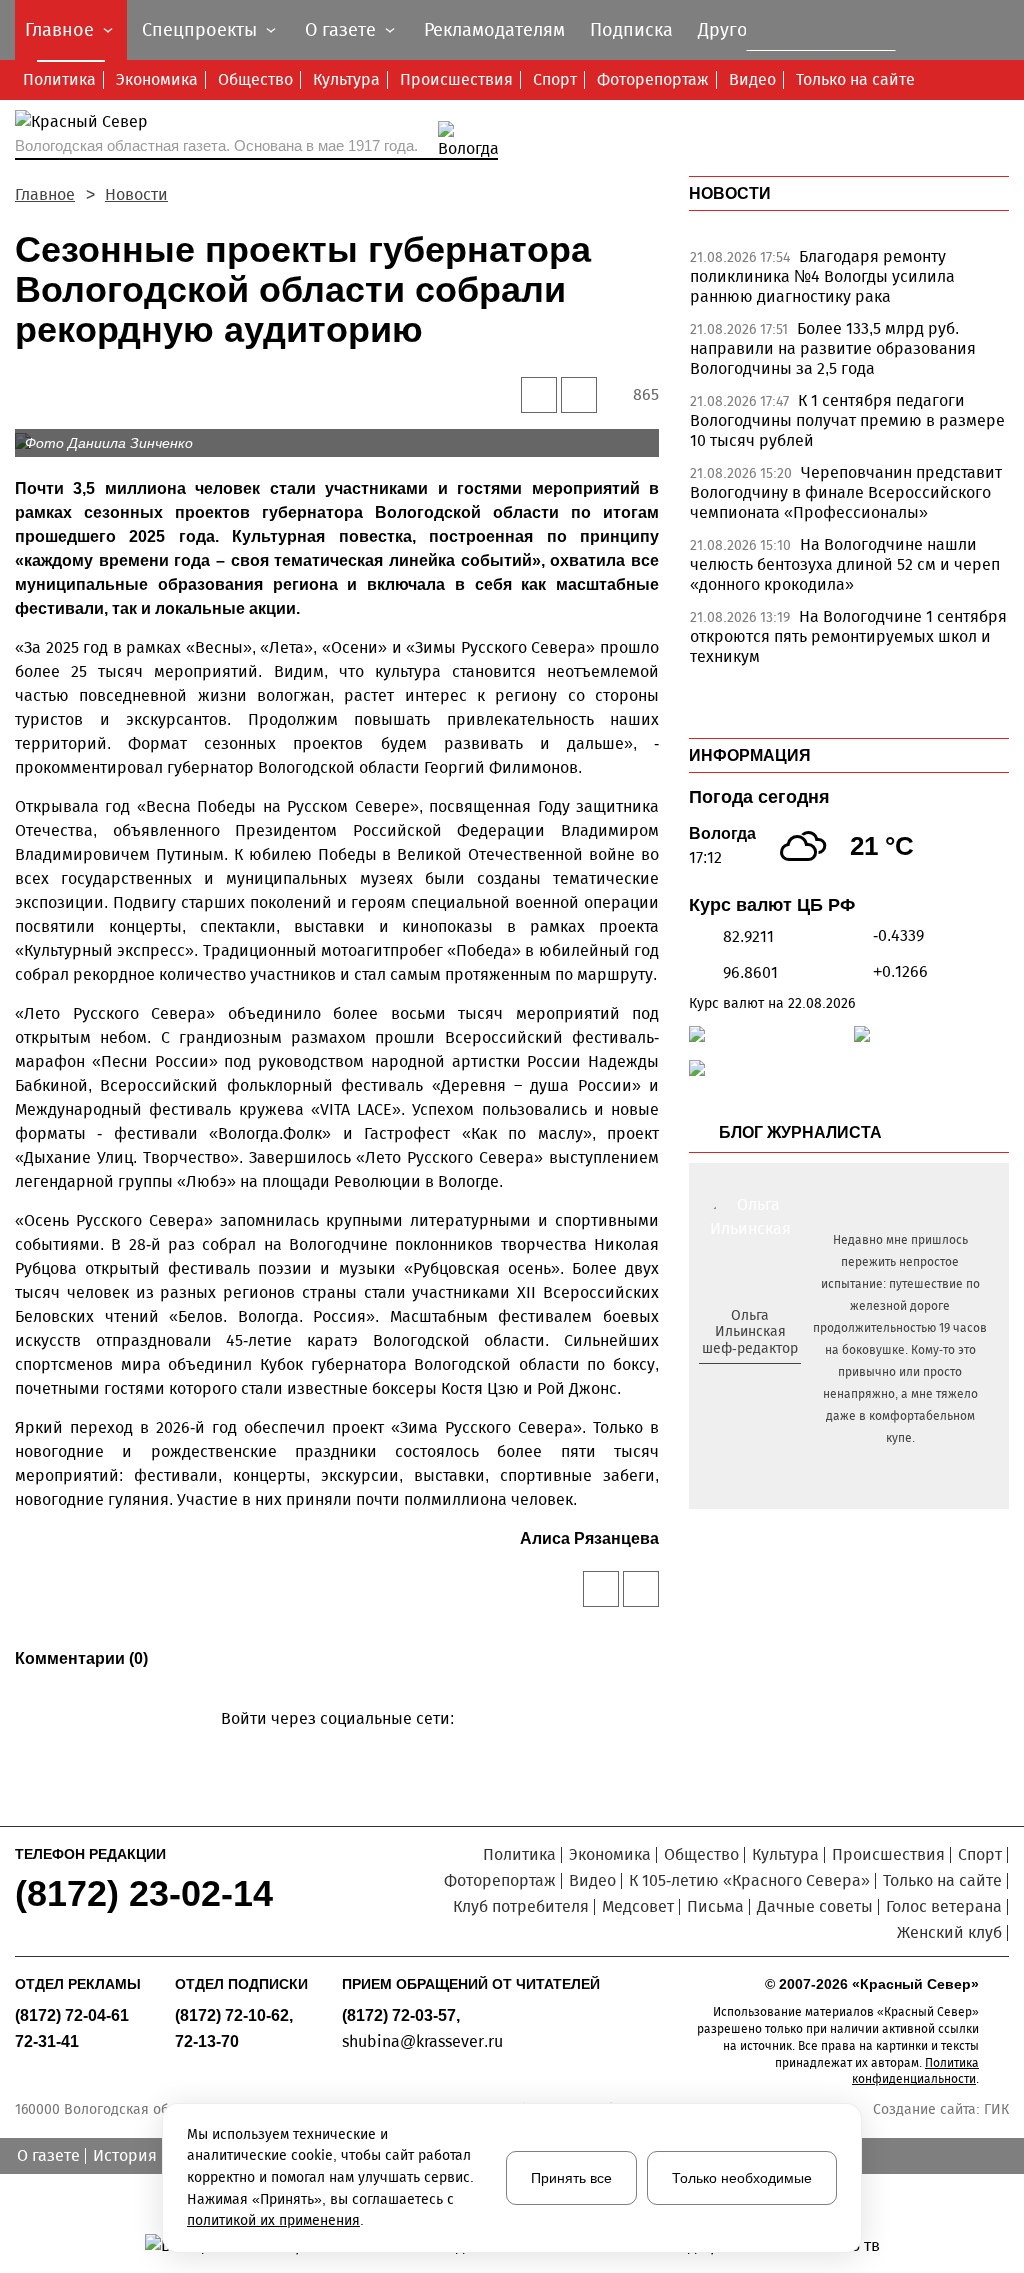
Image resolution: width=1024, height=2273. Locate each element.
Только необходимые (742, 2178)
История (125, 2155)
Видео (752, 79)
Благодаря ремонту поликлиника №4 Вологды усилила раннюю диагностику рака (822, 276)
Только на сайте (855, 79)
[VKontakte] (333, 1747)
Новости (136, 194)
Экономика (157, 79)
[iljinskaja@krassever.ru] (727, 1382)
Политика (59, 79)
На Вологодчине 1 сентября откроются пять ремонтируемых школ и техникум (848, 636)
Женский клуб (949, 1932)
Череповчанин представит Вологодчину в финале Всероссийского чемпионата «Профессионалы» (846, 492)
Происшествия (456, 79)
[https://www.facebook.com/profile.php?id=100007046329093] (767, 1382)
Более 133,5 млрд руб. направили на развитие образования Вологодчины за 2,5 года (833, 348)
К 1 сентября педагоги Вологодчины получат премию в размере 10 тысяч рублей (847, 420)
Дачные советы (815, 1906)
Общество (255, 79)
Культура (346, 79)
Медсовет (638, 1906)
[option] (849, 282)
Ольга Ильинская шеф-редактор (750, 1332)
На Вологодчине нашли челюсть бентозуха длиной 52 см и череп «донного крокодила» (845, 564)
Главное (45, 194)
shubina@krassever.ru (422, 2041)
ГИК (996, 2109)
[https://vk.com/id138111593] (747, 1382)
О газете (48, 2155)
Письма (715, 1906)
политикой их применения (273, 2220)
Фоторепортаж (653, 79)
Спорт (555, 79)
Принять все (571, 2178)
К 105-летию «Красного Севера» (749, 1880)
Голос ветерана (944, 1906)
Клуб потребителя (521, 1906)
